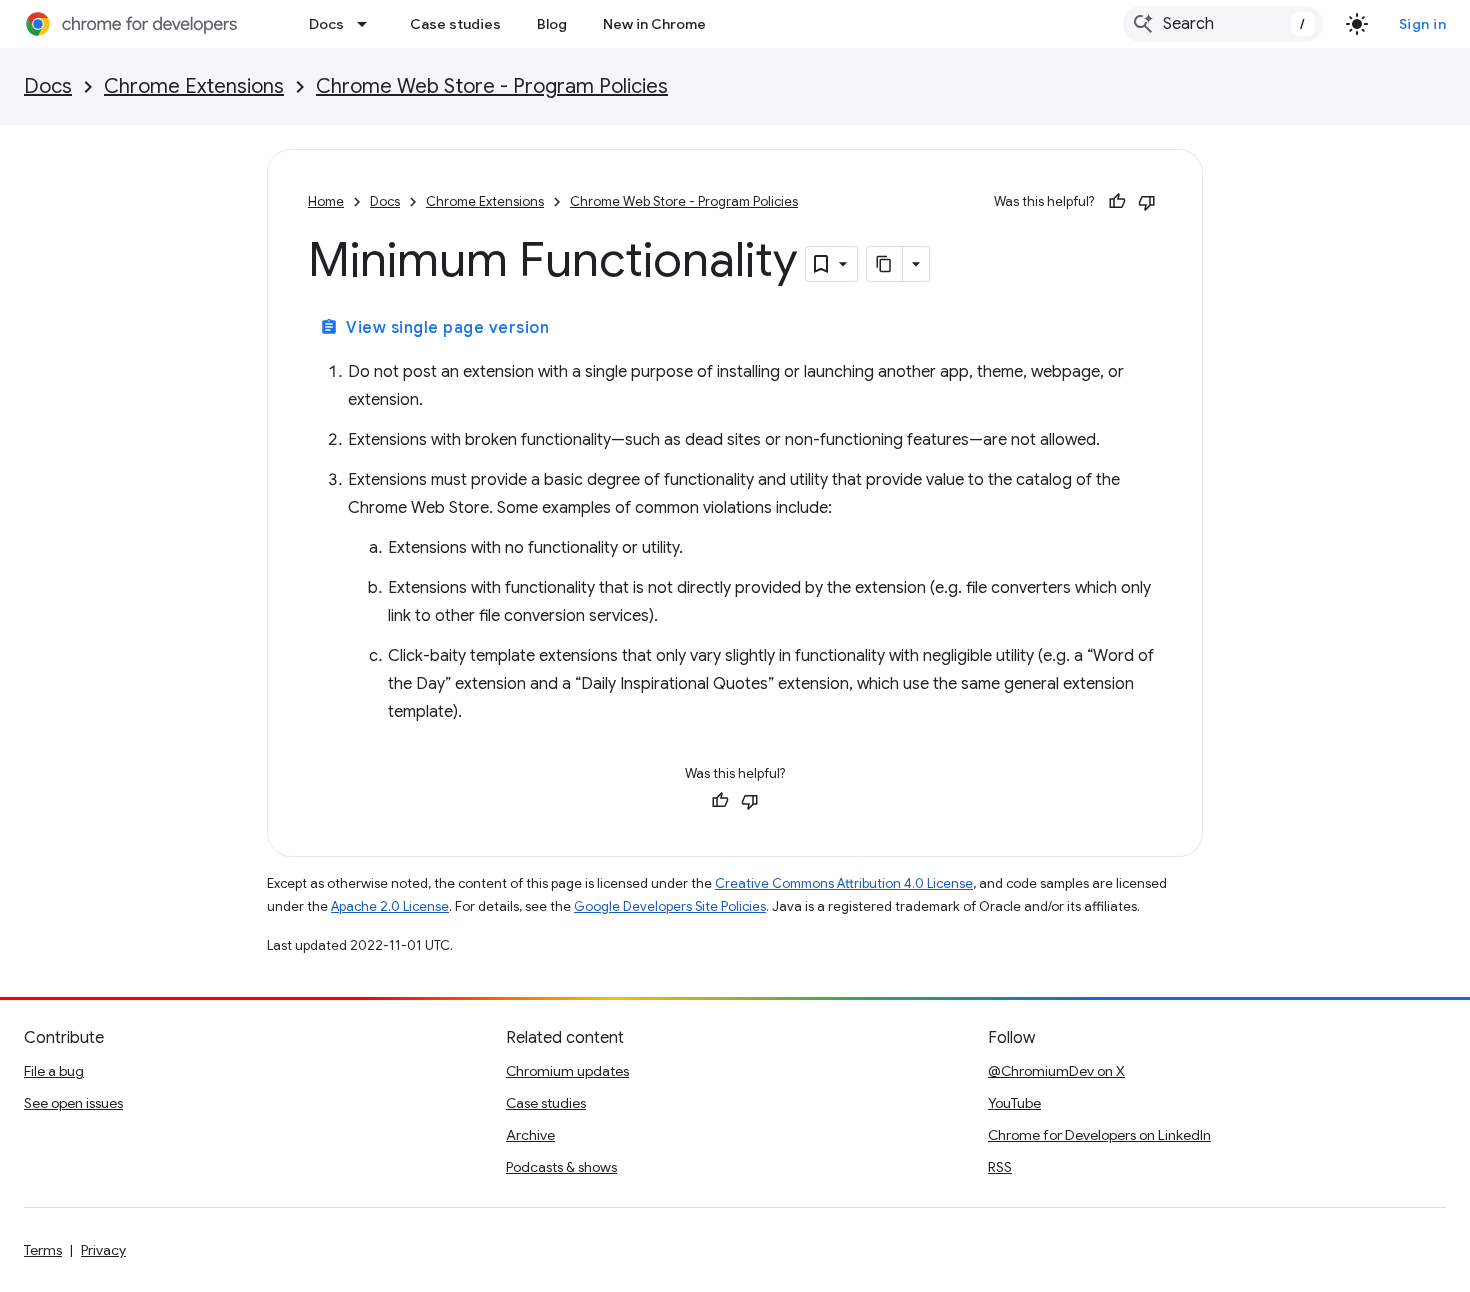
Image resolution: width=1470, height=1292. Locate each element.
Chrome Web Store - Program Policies (492, 86)
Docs (326, 24)
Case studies (455, 24)
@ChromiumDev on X (1056, 1071)
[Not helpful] (1147, 202)
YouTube (1014, 1103)
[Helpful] (1117, 202)
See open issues (73, 1103)
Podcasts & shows (561, 1167)
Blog (552, 24)
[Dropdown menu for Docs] (368, 24)
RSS (1000, 1167)
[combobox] (1223, 24)
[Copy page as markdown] (885, 264)
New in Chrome (654, 24)
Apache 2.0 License (390, 906)
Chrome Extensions (194, 86)
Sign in (1423, 24)
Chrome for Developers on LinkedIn (1099, 1135)
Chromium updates (567, 1071)
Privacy (103, 1250)
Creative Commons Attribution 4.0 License (844, 883)
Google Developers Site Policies (670, 906)
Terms (43, 1250)
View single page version (434, 328)
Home (326, 201)
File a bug (54, 1071)
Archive (530, 1135)
